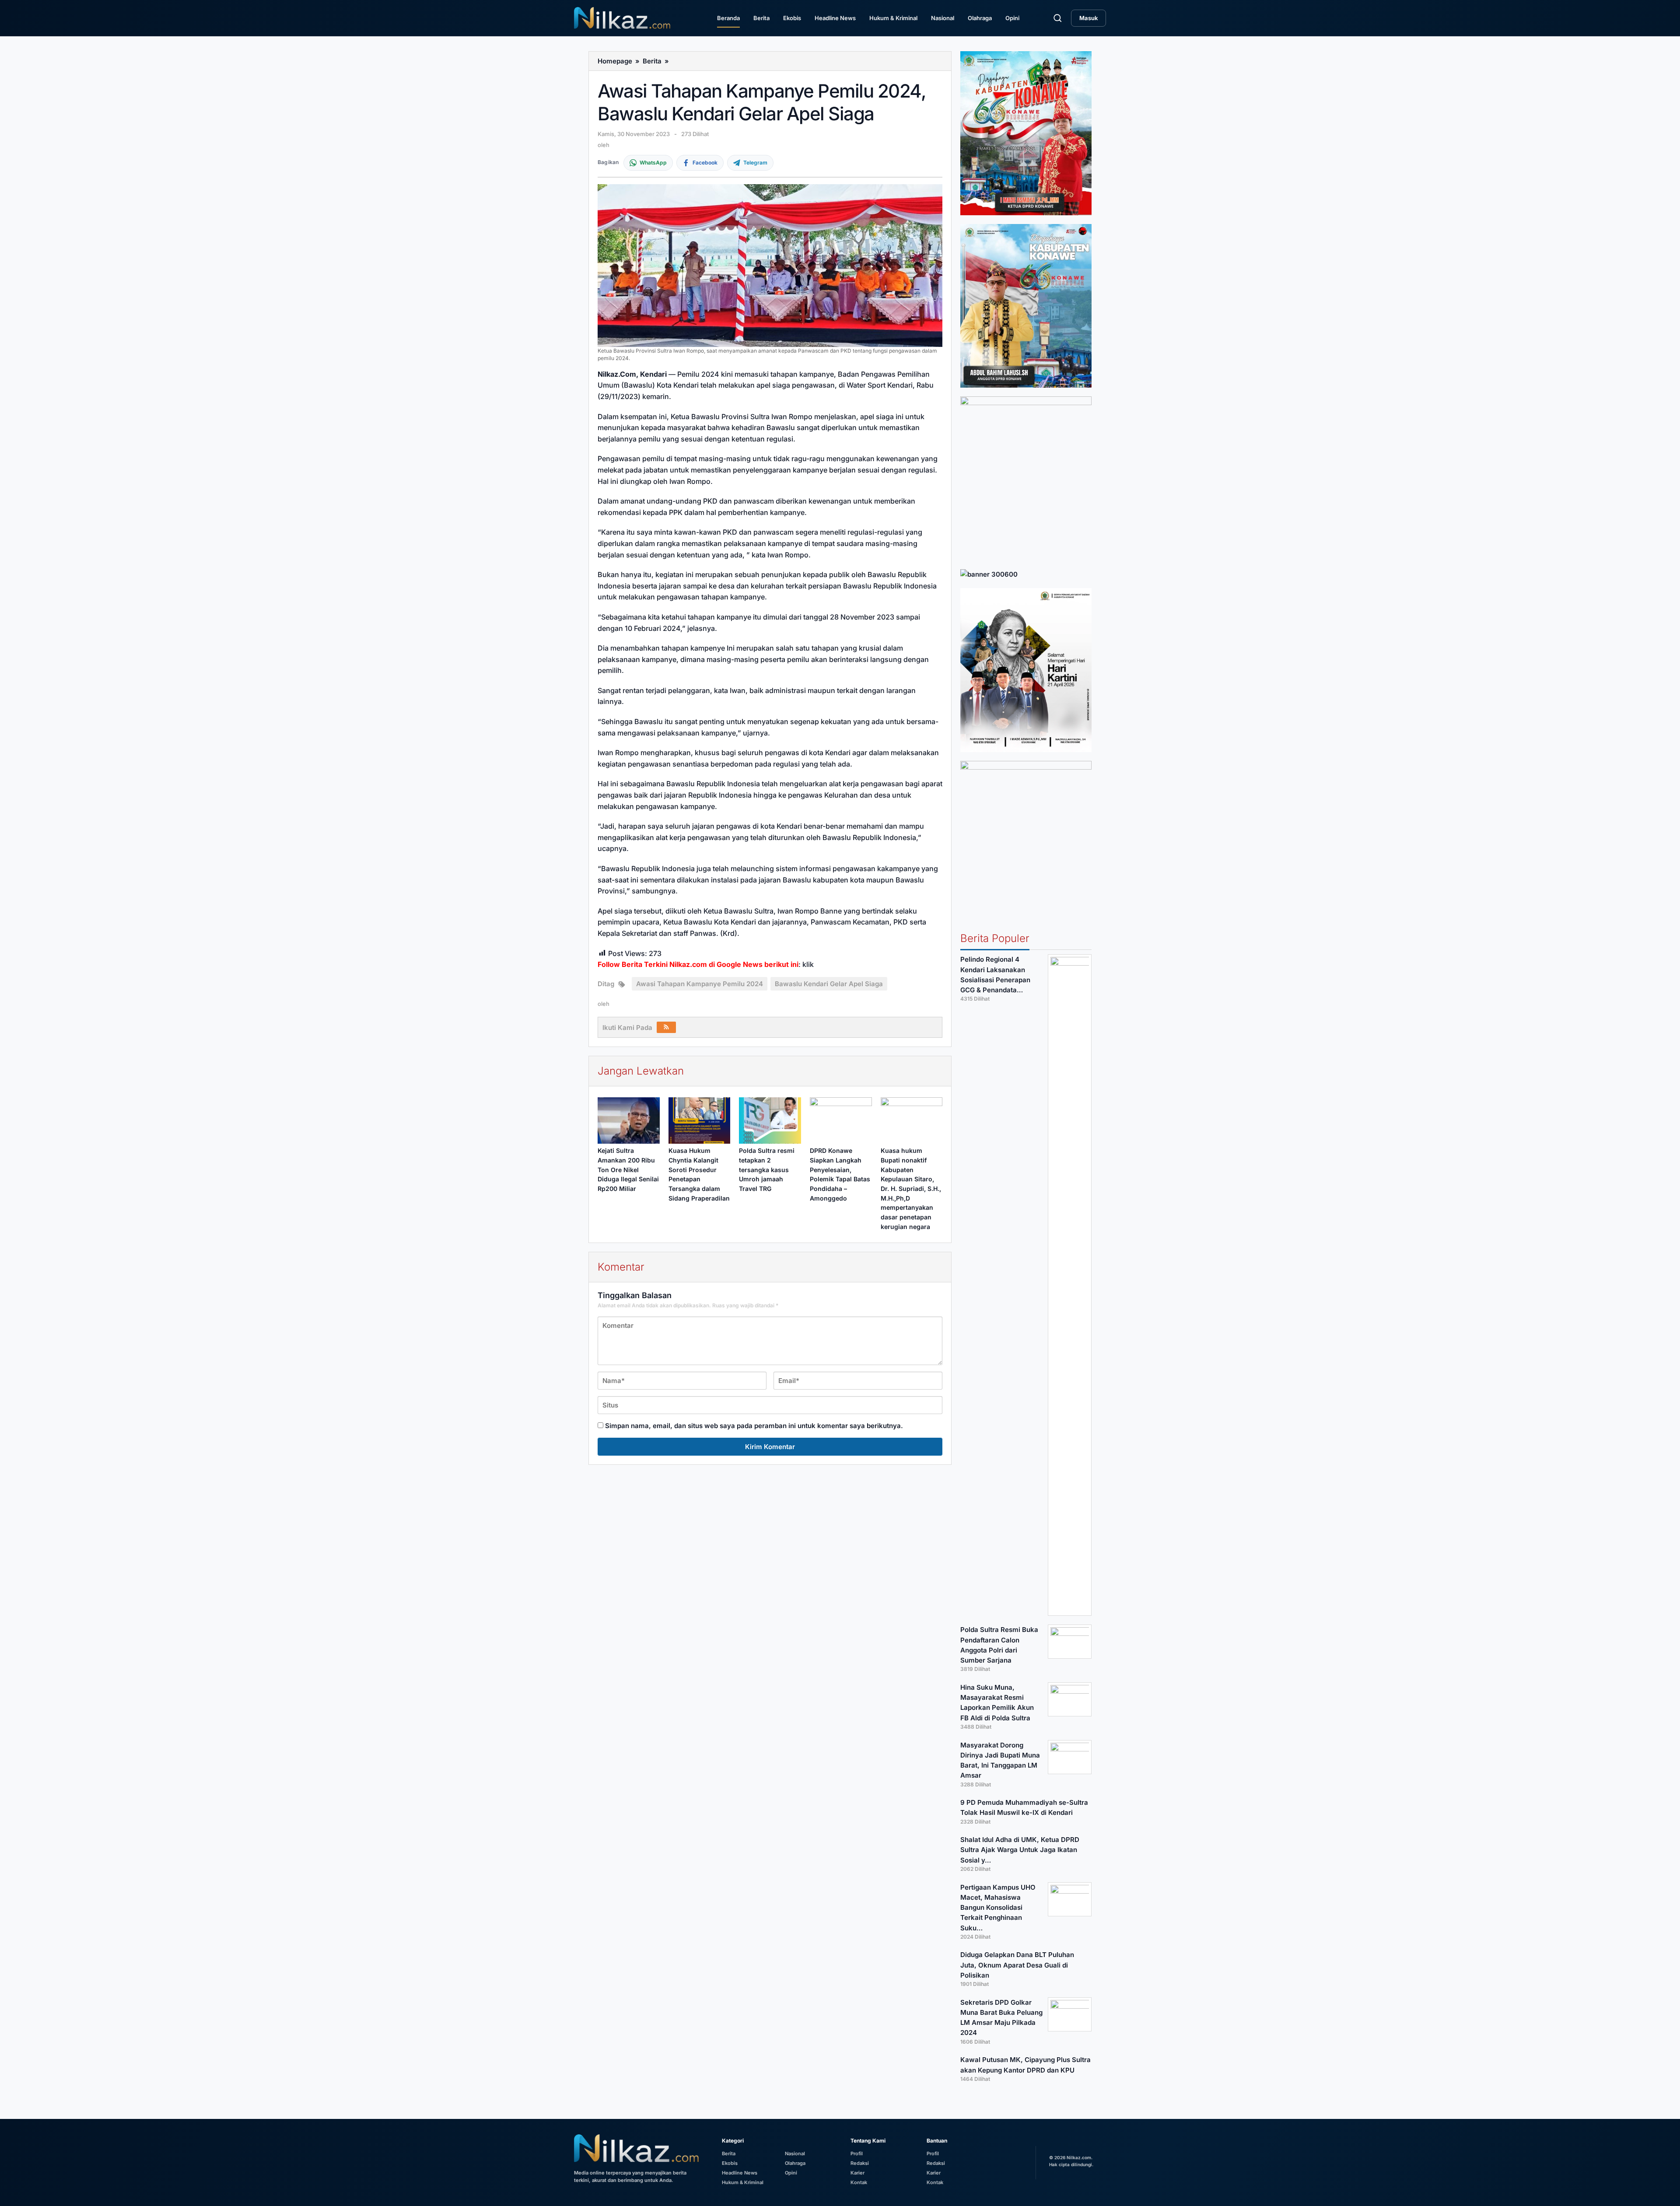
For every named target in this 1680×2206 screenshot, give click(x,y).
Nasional (943, 18)
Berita (761, 18)
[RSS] (666, 1027)
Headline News (835, 18)
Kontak (859, 2182)
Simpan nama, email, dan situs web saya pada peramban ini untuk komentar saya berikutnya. (754, 1426)
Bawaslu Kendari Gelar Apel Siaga (829, 984)
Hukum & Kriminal (893, 18)
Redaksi (860, 2163)
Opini (1012, 18)
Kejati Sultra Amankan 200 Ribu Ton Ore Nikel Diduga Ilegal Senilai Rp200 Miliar (628, 1170)
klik (808, 964)
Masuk (1088, 18)
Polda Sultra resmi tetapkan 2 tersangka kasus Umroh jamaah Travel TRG (767, 1170)
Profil (857, 2153)
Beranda (728, 18)
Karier (857, 2173)
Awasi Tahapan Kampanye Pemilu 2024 (700, 984)
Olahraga (980, 18)
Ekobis (792, 18)
